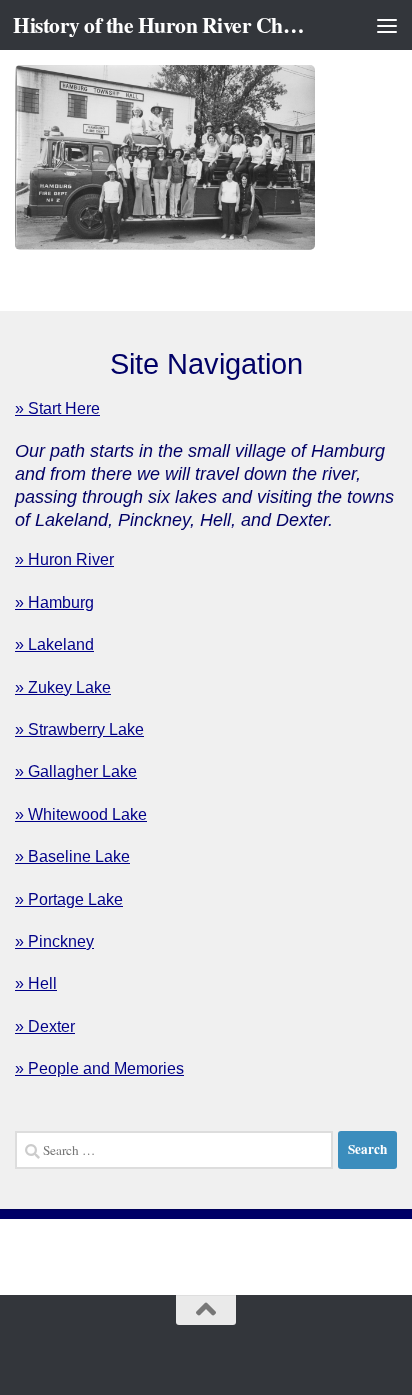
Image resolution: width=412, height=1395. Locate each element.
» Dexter (45, 1026)
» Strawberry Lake (79, 729)
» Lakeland (54, 644)
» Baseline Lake (72, 856)
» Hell (36, 983)
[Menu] (387, 25)
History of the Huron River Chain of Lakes (161, 24)
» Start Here (57, 408)
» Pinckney (54, 941)
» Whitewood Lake (81, 814)
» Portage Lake (69, 899)
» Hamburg (54, 602)
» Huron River (64, 559)
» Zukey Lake (63, 687)
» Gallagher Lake (76, 771)
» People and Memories (99, 1068)
